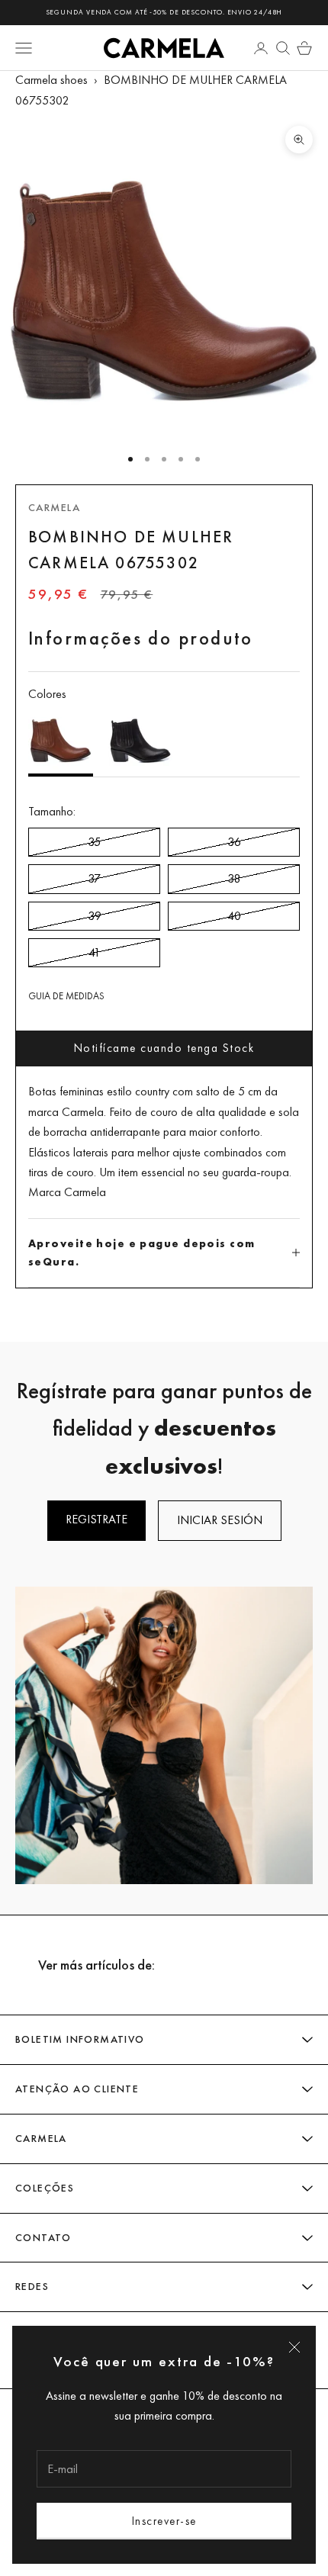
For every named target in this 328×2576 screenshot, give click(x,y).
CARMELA (54, 507)
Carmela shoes (51, 80)
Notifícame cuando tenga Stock (164, 1048)
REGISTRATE (96, 1519)
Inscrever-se (164, 2521)
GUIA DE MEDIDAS (66, 996)
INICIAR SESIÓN (220, 1520)
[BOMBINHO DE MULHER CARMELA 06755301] (141, 741)
